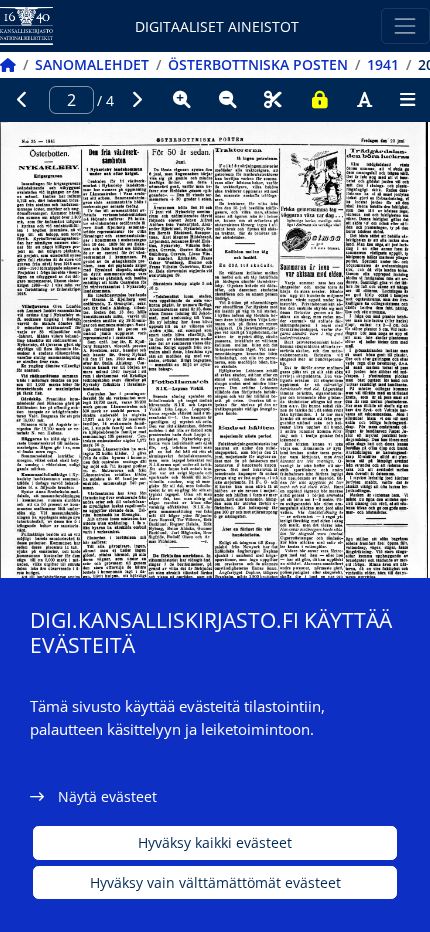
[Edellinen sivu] (23, 100)
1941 (383, 64)
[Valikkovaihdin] (405, 25)
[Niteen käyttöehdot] (319, 100)
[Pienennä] (228, 100)
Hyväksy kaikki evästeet (215, 842)
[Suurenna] (182, 100)
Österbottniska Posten (258, 64)
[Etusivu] (8, 64)
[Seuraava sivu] (137, 100)
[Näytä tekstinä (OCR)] (365, 100)
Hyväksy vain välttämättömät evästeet (215, 882)
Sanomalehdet (92, 64)
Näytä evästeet (107, 796)
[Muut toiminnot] (407, 100)
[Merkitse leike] (273, 100)
